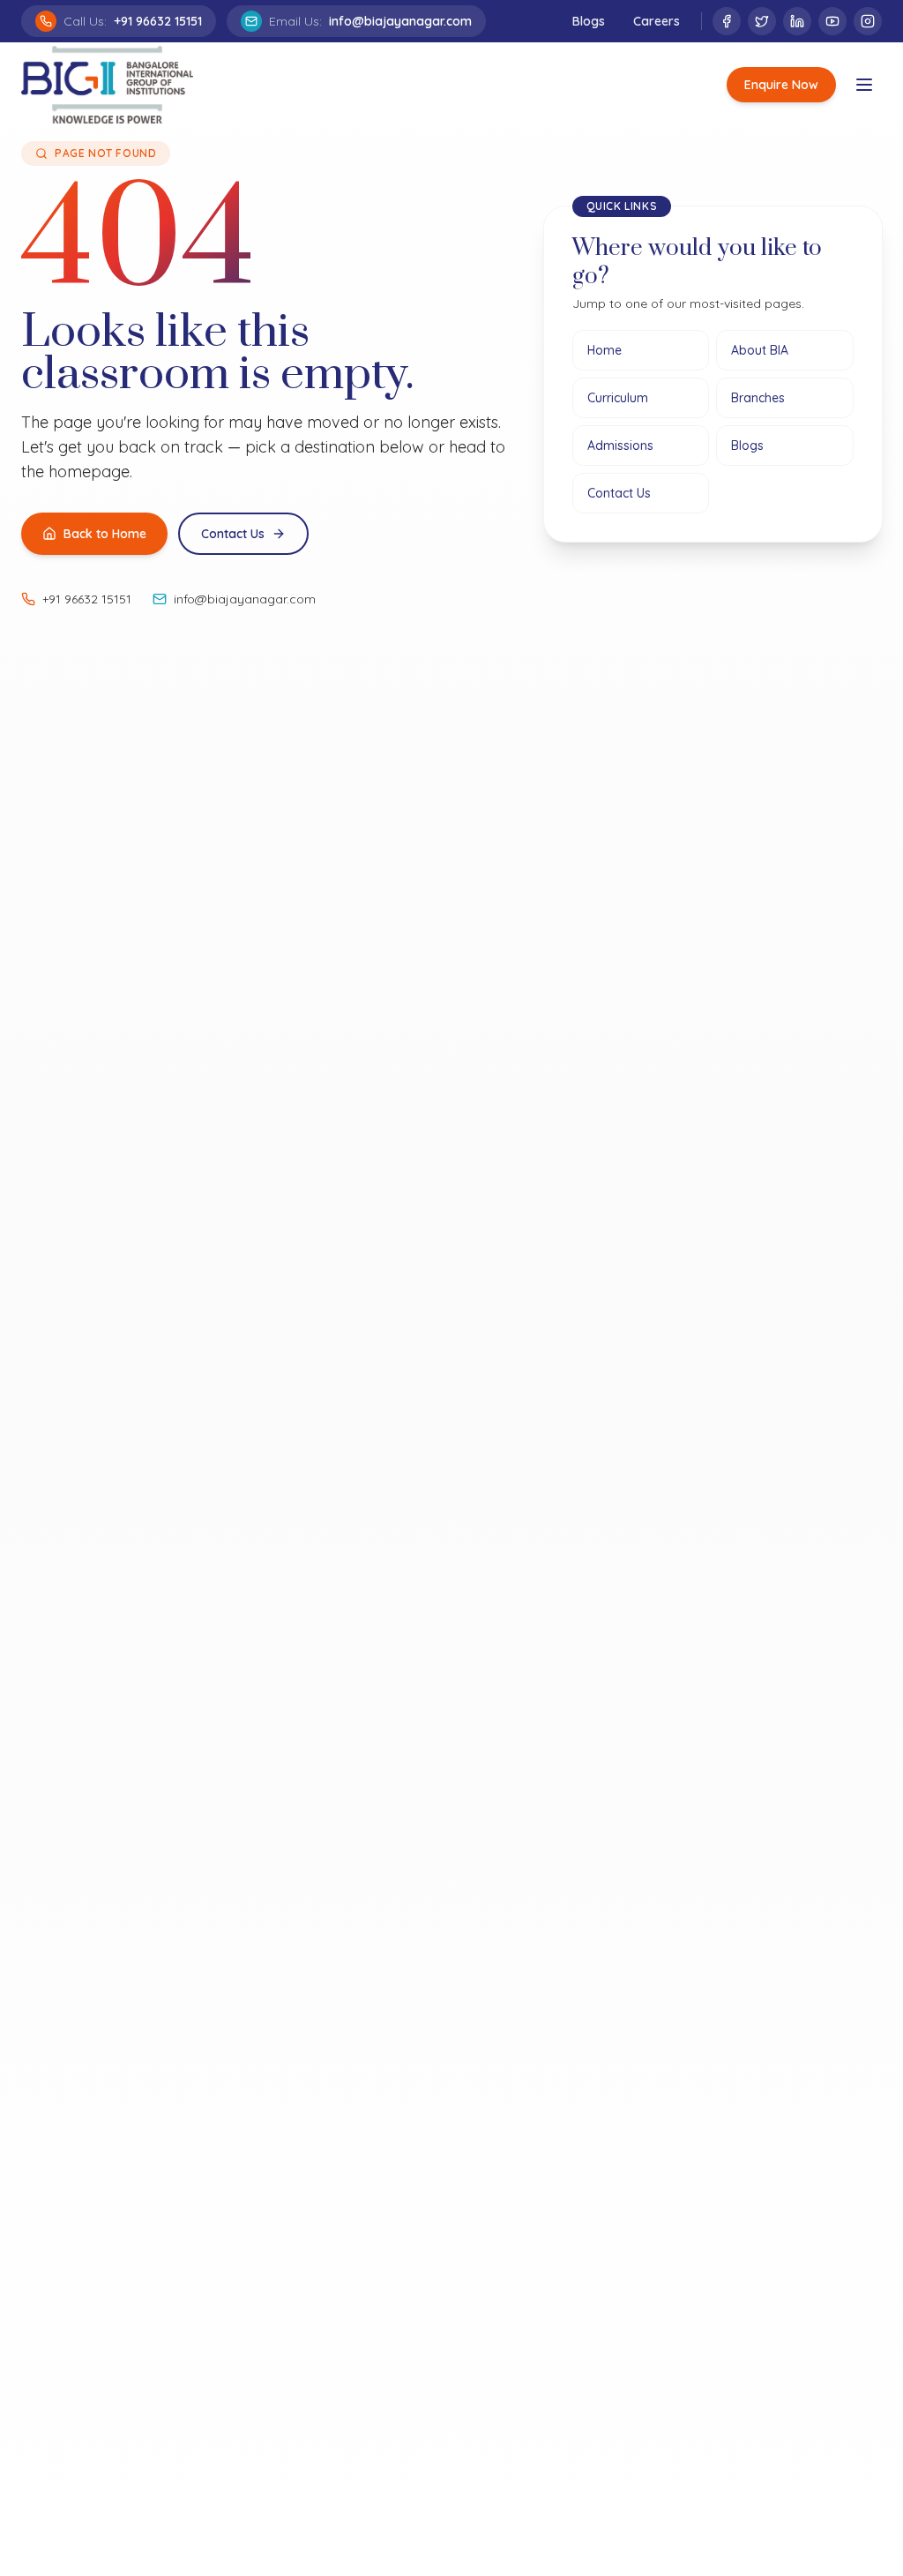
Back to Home (105, 534)
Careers (657, 21)
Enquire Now (781, 85)
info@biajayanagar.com (245, 599)
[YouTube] (832, 21)
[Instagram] (868, 21)
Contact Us (233, 534)
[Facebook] (727, 21)
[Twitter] (762, 21)
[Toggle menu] (864, 85)
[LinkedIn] (797, 21)
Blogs (589, 21)
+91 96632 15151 (87, 599)
